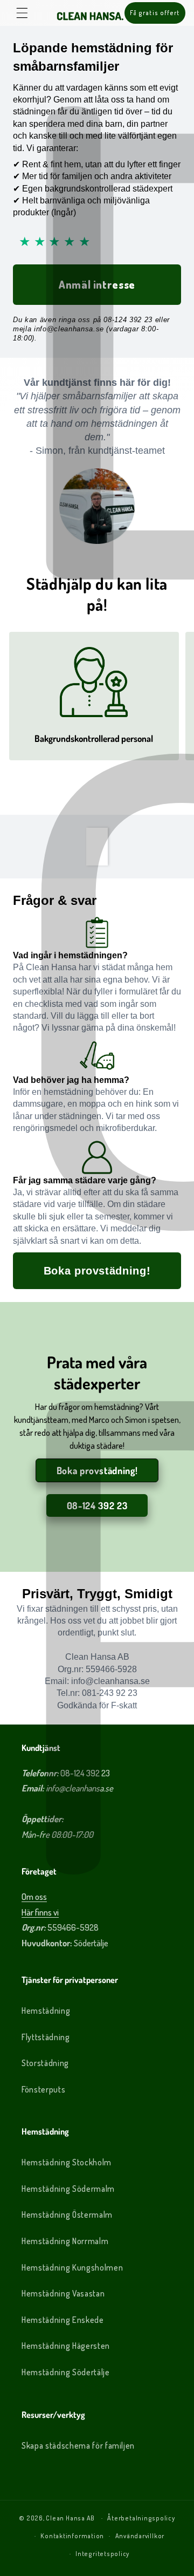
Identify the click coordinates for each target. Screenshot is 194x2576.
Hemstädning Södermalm (68, 2189)
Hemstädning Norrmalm (65, 2241)
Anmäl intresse (97, 284)
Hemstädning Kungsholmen (72, 2267)
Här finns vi (40, 1912)
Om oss (34, 1896)
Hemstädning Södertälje (66, 2372)
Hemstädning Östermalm (67, 2214)
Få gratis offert (155, 13)
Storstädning (45, 2063)
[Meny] (22, 13)
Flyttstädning (46, 2037)
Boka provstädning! (97, 1271)
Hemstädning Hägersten (66, 2346)
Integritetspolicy (102, 2554)
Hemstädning (46, 2011)
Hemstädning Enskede (63, 2320)
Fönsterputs (43, 2089)
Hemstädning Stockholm (67, 2162)
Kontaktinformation (72, 2536)
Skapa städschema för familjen (78, 2445)
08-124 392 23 (97, 1505)
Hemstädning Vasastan (63, 2293)
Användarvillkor (140, 2536)
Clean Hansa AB (70, 2518)
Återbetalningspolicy (141, 2518)
